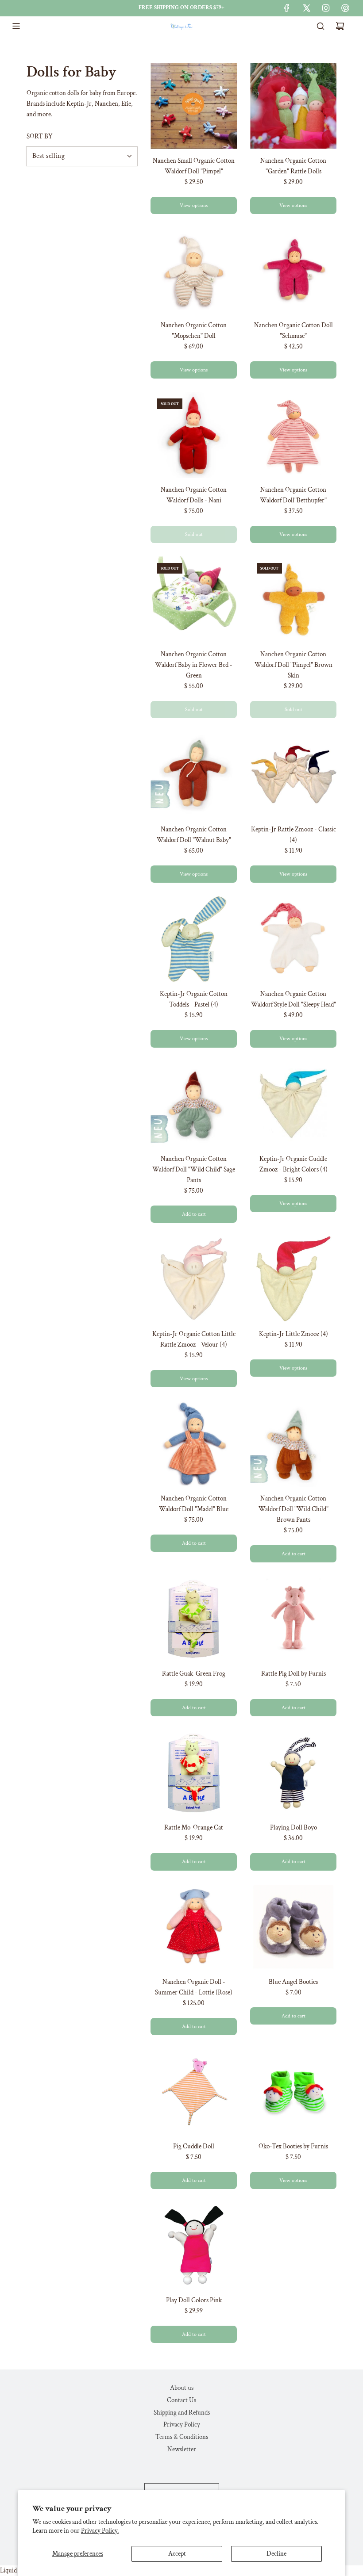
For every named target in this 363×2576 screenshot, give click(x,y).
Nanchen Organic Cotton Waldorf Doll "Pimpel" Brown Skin (293, 665)
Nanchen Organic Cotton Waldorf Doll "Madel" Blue (194, 1504)
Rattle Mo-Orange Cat (194, 1828)
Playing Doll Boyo (293, 1828)
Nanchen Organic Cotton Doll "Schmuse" (293, 331)
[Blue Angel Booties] (293, 1927)
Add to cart (194, 1214)
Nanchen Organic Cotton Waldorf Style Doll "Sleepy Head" (293, 999)
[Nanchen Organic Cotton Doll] (293, 270)
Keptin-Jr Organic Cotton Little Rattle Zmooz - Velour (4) (194, 1339)
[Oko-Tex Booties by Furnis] (293, 2092)
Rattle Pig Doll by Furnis (293, 1674)
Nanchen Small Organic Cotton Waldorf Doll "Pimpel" (194, 166)
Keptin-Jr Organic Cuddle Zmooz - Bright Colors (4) (293, 1164)
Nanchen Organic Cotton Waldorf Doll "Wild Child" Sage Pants (194, 1169)
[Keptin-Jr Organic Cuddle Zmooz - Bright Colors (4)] (293, 1104)
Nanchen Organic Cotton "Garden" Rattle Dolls (293, 166)
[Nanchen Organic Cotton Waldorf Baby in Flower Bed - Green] (194, 599)
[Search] (321, 26)
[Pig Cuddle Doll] (194, 2092)
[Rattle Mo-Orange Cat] (194, 1773)
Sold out (194, 534)
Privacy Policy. (100, 2531)
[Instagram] (326, 8)
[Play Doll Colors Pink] (194, 2245)
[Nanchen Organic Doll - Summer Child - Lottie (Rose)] (194, 1927)
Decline (276, 2554)
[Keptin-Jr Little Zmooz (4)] (293, 1279)
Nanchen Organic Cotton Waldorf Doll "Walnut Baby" (194, 835)
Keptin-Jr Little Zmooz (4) (293, 1334)
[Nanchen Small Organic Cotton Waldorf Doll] (194, 106)
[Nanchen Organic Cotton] (293, 106)
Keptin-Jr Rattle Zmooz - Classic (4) (293, 835)
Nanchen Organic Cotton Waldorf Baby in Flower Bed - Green (194, 665)
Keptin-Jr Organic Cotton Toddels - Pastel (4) (194, 999)
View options (194, 205)
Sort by (40, 136)
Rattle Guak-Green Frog (194, 1674)
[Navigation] (16, 26)
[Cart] (340, 26)
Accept (177, 2554)
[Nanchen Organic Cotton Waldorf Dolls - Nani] (194, 435)
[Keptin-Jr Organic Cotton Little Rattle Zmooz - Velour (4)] (194, 1279)
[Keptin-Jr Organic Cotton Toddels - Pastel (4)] (194, 939)
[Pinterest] (345, 8)
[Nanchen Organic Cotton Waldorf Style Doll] (293, 939)
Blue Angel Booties (293, 1982)
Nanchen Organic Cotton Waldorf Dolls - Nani (194, 495)
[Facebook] (287, 8)
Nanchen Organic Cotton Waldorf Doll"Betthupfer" (293, 495)
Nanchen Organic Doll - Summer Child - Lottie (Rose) (194, 1987)
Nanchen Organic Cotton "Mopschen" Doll (194, 331)
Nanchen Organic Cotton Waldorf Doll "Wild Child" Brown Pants (293, 1509)
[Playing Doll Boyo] (293, 1773)
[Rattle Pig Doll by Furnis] (293, 1619)
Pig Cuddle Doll (194, 2146)
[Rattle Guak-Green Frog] (194, 1619)
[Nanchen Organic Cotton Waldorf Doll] (293, 435)
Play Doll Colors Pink (194, 2300)
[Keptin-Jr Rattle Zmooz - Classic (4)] (293, 775)
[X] (306, 8)
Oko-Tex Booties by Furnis (293, 2146)
